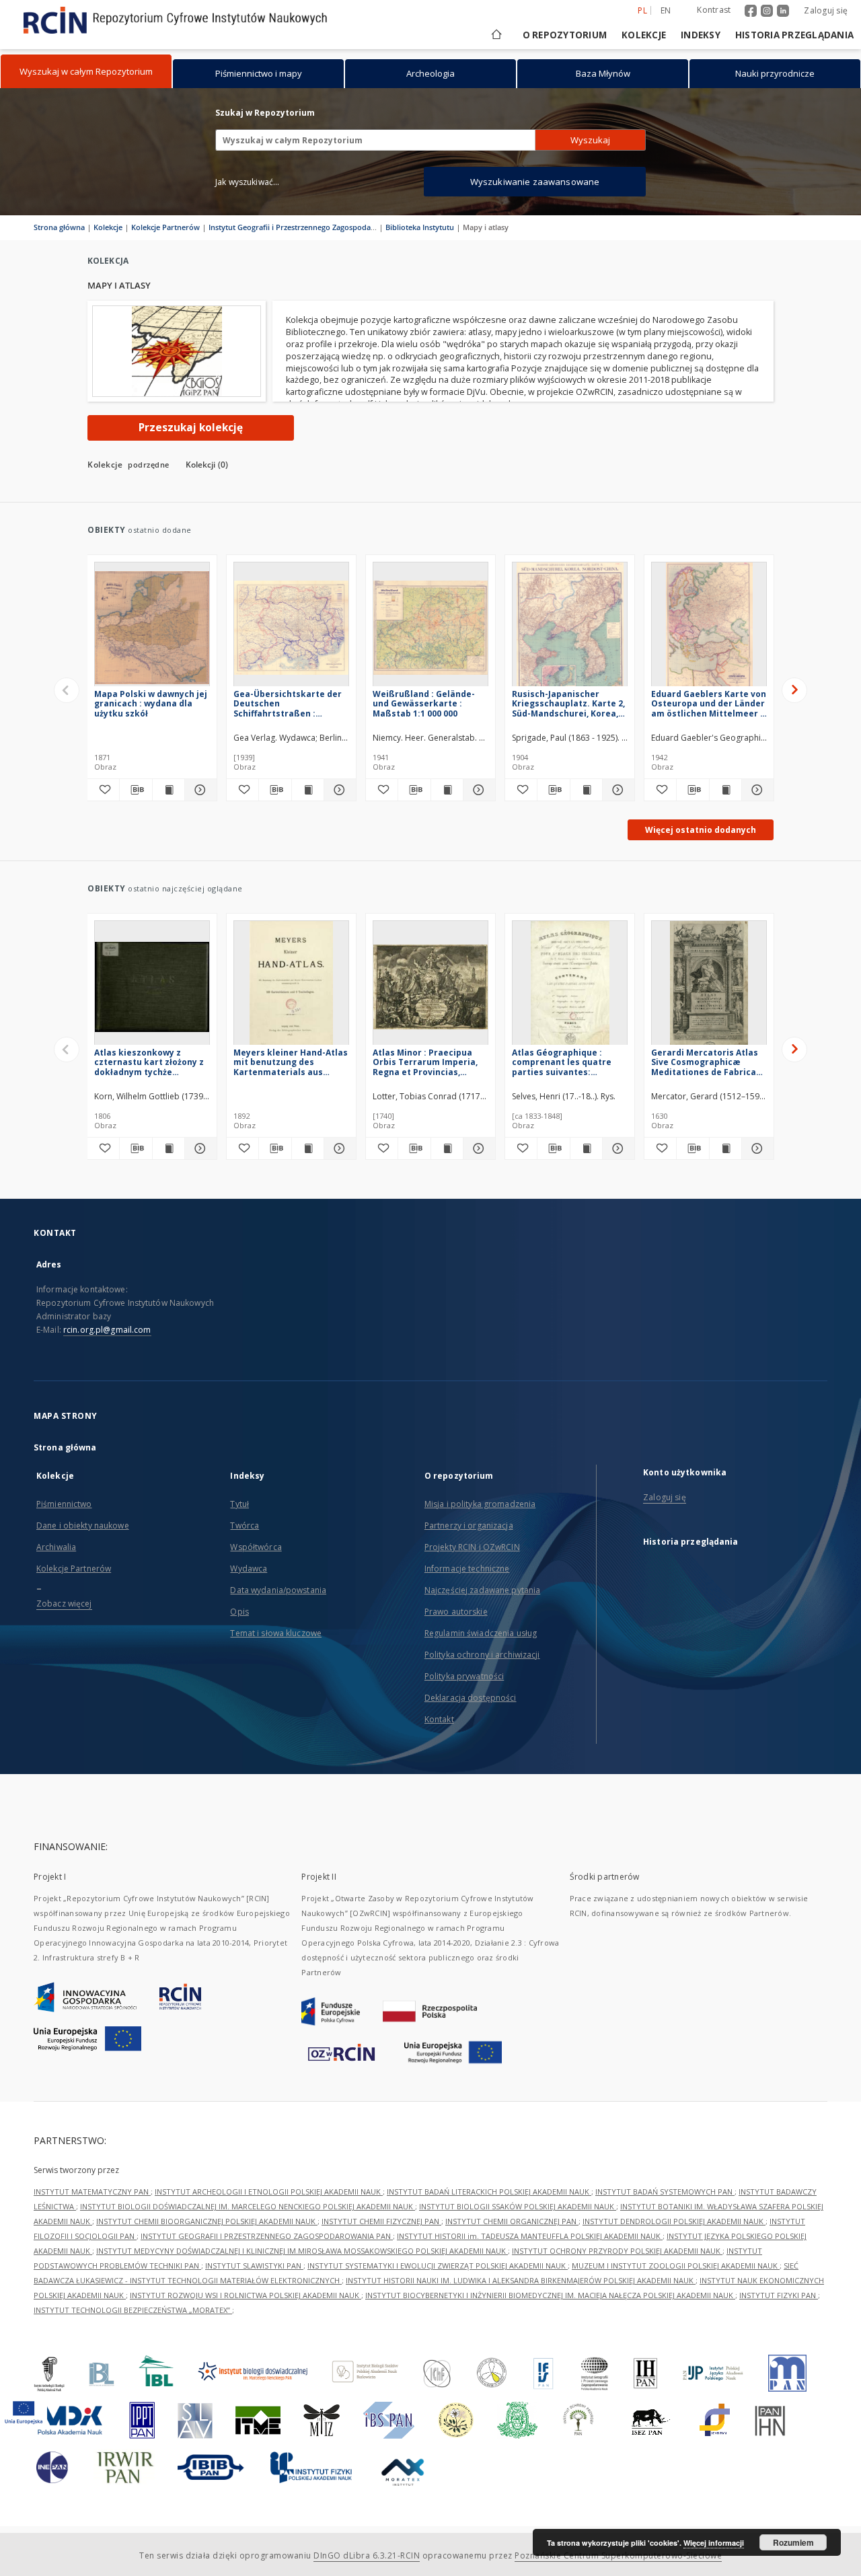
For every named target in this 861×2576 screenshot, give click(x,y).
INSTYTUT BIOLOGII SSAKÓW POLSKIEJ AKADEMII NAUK (518, 2206)
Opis (239, 1612)
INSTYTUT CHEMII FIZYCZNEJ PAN (381, 2221)
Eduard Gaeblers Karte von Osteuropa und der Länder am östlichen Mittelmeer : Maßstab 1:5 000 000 (709, 703)
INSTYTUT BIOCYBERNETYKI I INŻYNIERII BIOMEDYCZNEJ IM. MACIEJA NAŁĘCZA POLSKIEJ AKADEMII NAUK (550, 2295)
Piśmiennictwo (64, 1504)
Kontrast (714, 10)
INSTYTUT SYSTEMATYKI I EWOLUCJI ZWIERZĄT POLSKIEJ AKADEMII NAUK (438, 2266)
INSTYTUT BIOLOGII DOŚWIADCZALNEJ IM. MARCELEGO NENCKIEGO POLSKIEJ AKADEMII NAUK (248, 2206)
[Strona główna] (495, 35)
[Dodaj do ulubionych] (103, 790)
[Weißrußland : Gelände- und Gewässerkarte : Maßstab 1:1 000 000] (430, 628)
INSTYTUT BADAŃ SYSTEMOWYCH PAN (665, 2192)
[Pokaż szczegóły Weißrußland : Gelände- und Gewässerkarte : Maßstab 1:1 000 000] (477, 790)
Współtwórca (256, 1547)
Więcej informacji (714, 2543)
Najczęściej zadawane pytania (482, 1590)
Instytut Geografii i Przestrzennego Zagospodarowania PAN (313, 227)
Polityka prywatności (464, 1676)
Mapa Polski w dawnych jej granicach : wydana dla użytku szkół (151, 703)
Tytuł (239, 1504)
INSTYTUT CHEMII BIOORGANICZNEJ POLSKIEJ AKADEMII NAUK (207, 2221)
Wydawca (249, 1569)
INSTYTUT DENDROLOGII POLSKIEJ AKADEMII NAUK (674, 2221)
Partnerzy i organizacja (469, 1525)
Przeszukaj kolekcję (191, 428)
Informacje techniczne (467, 1569)
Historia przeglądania (794, 35)
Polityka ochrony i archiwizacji (482, 1655)
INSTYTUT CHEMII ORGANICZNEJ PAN (512, 2221)
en (666, 10)
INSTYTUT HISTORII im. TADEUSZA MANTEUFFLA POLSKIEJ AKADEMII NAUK (530, 2236)
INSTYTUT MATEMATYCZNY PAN (92, 2192)
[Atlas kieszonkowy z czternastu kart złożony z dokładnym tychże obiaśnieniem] (152, 987)
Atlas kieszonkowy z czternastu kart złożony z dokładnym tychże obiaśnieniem (149, 1062)
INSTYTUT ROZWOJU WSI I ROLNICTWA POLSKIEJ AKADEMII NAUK (246, 2295)
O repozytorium (565, 35)
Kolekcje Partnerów (165, 227)
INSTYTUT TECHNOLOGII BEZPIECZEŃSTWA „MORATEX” (133, 2310)
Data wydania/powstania (278, 1590)
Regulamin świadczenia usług (481, 1633)
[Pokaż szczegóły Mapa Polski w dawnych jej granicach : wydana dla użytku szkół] (199, 790)
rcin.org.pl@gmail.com (107, 1330)
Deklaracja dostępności (471, 1698)
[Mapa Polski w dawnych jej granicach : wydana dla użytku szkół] (152, 628)
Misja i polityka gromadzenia (480, 1504)
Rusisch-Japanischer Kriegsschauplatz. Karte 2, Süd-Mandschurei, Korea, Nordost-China (568, 703)
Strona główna (59, 227)
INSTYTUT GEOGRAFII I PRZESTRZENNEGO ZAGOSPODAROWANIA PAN (267, 2236)
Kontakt (439, 1719)
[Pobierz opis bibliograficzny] (136, 790)
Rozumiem (793, 2542)
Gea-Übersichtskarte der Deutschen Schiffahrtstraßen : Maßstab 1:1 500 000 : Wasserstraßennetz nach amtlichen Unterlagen (288, 703)
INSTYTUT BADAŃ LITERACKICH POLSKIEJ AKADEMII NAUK (489, 2192)
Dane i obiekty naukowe (83, 1525)
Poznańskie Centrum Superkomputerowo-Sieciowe (618, 2555)
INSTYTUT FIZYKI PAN (779, 2295)
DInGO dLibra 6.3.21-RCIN (367, 2555)
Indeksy (701, 35)
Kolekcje (644, 35)
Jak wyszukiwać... (248, 182)
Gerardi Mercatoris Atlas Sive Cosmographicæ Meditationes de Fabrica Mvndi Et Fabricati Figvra (705, 1062)
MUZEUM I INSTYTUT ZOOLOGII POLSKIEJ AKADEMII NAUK (676, 2266)
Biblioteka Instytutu (420, 227)
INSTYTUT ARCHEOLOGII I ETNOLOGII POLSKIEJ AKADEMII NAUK (269, 2192)
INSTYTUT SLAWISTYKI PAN (254, 2266)
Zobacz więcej (64, 1604)
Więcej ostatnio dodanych (701, 830)
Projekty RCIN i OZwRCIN (472, 1547)
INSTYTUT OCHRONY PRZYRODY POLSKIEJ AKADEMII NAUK (617, 2251)
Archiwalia (56, 1547)
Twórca (245, 1525)
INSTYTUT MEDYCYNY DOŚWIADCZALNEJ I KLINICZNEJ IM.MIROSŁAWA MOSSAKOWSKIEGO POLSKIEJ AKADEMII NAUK (302, 2251)
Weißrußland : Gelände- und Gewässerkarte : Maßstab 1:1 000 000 (424, 703)
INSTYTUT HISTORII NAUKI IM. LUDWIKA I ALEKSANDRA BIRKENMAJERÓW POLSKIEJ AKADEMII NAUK (521, 2280)
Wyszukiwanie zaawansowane (535, 182)
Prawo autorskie (456, 1612)
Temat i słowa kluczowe (276, 1633)
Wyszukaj (590, 140)
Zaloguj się (826, 10)
